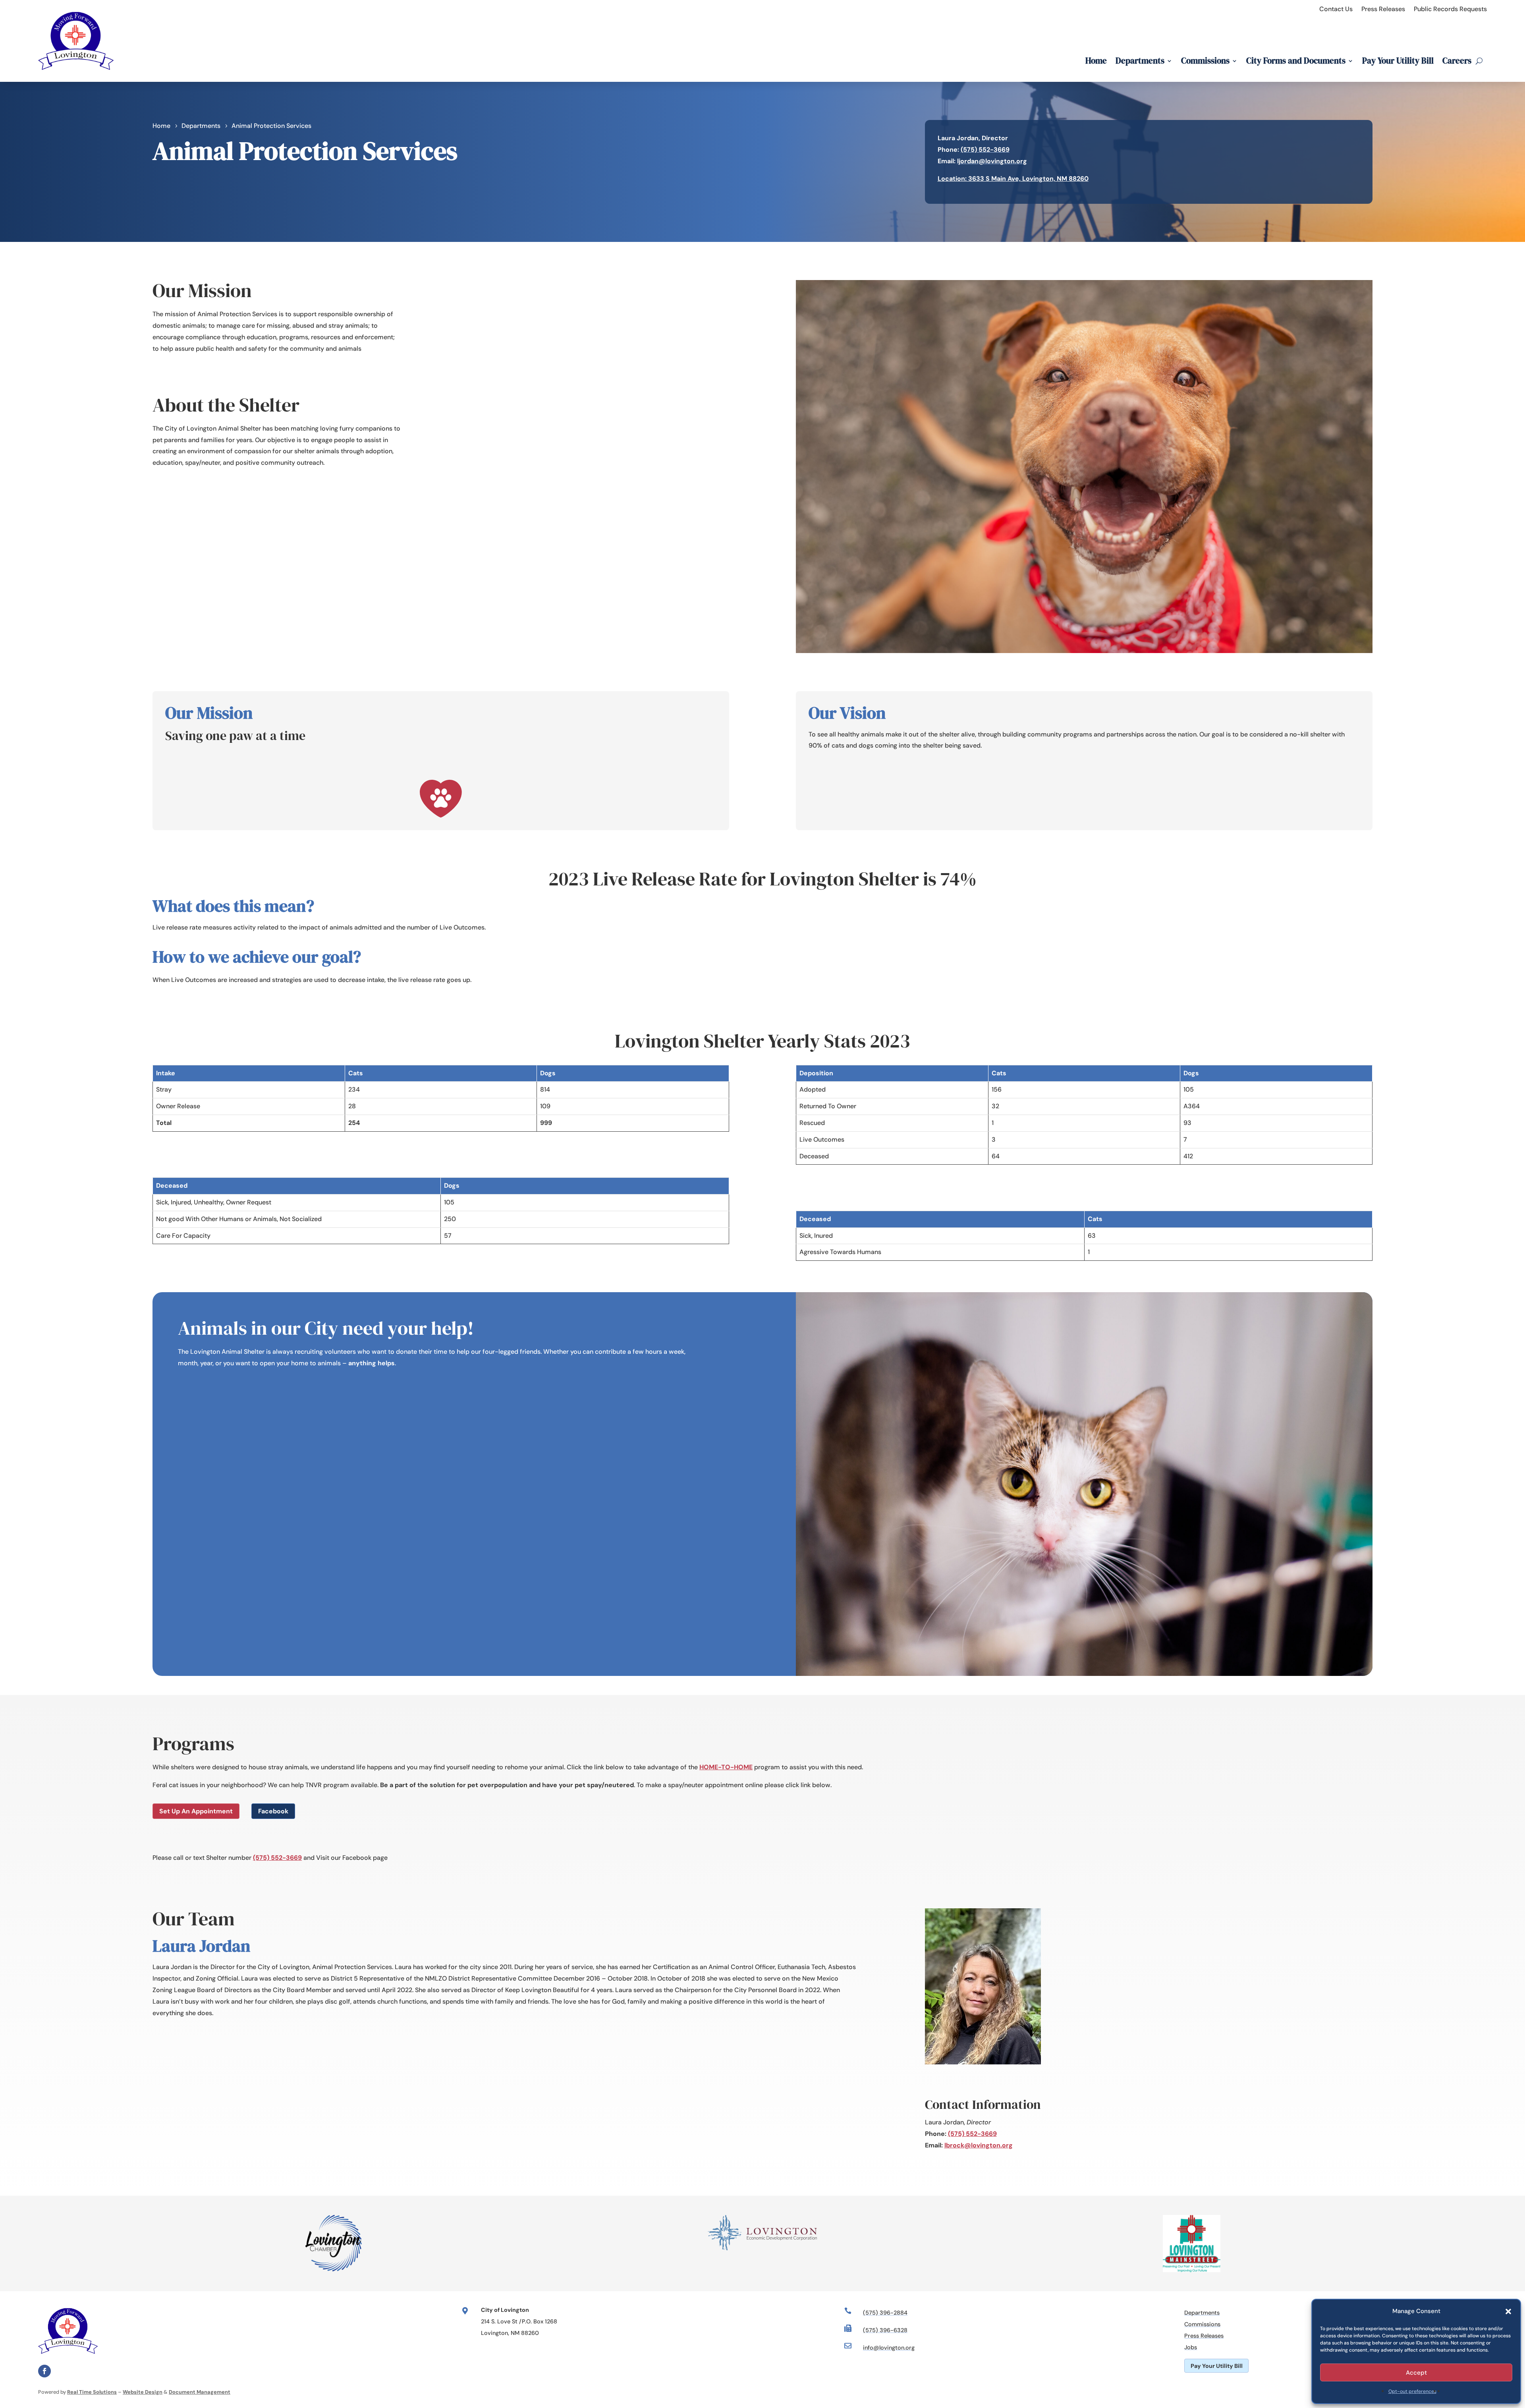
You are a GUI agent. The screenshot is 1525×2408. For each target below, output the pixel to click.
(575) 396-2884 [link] (885, 2313)
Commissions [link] (1205, 61)
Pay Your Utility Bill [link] (1398, 61)
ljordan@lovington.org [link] (992, 161)
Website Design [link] (143, 2392)
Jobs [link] (1191, 2347)
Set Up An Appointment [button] (196, 1811)
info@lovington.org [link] (889, 2348)
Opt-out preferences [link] (1412, 2391)
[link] (76, 76)
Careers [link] (1457, 61)
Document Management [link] (200, 2392)
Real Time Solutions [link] (92, 2392)
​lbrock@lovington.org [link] (979, 2145)
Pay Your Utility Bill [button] (1217, 2366)
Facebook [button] (273, 1811)
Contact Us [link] (1336, 9)
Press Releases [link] (1383, 9)
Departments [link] (1140, 61)
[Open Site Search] (1479, 61)
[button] (1508, 2311)
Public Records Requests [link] (1450, 9)
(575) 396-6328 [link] (885, 2330)
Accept (1416, 2373)
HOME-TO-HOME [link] (726, 1767)
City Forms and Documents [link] (1296, 61)
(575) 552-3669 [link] (985, 150)
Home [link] (1096, 61)
